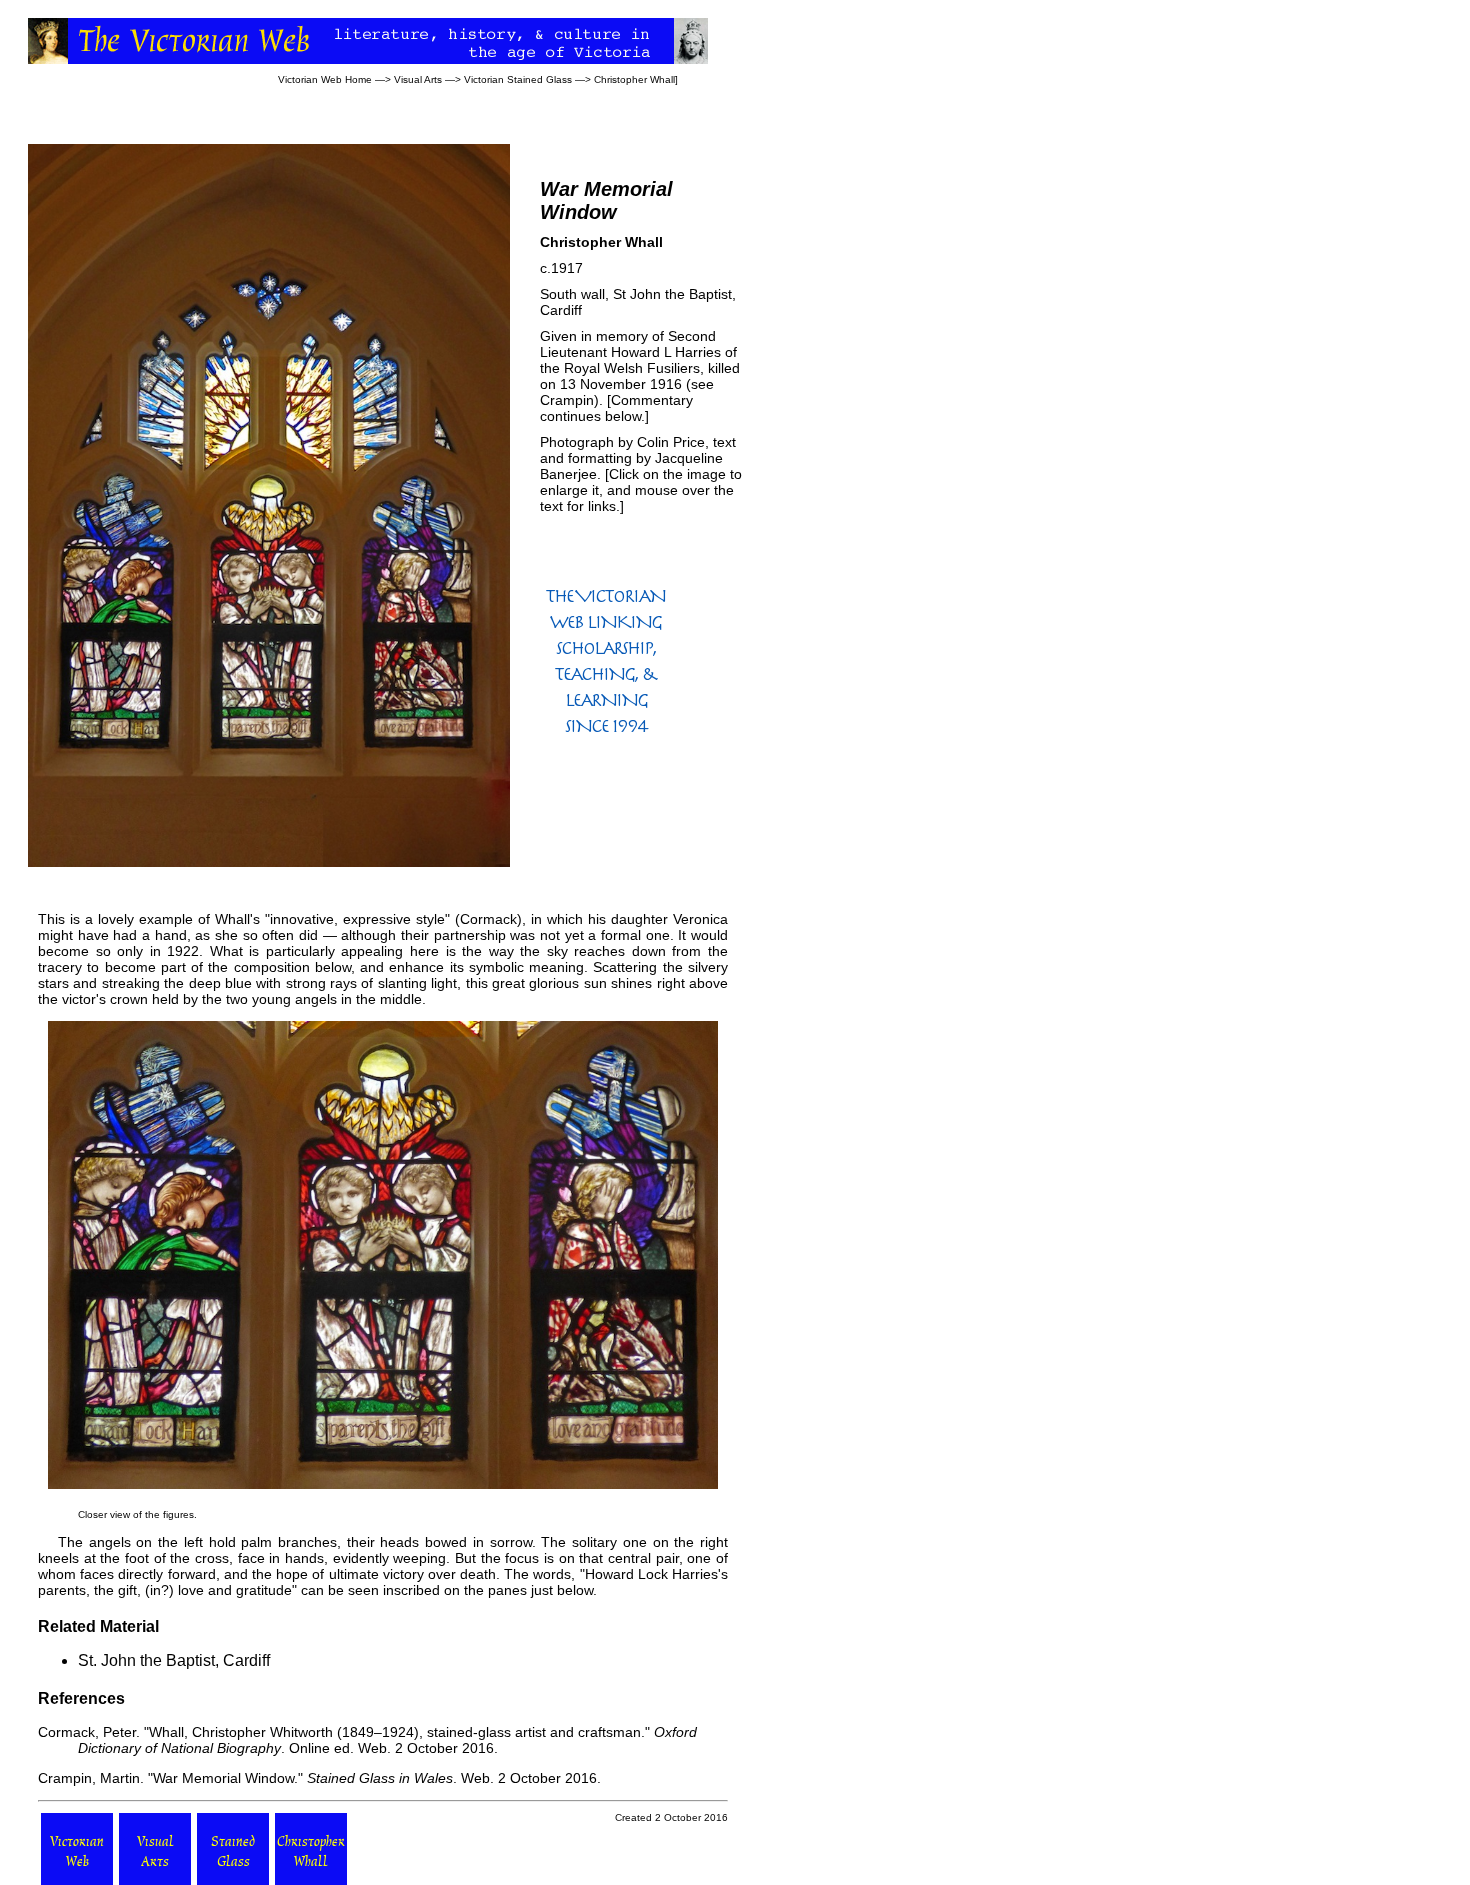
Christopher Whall (634, 79)
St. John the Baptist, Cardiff (174, 1660)
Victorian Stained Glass (518, 79)
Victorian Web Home (325, 79)
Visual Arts (418, 79)
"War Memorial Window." (225, 1778)
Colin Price (671, 442)
